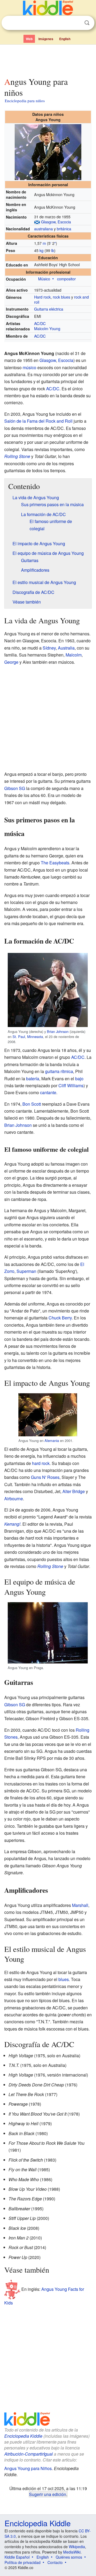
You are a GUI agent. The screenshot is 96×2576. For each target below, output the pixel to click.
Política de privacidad (23, 2562)
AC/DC (40, 323)
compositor (66, 279)
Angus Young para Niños (28, 2468)
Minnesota (35, 1037)
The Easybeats (55, 863)
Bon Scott (32, 1104)
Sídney (49, 648)
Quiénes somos (69, 2557)
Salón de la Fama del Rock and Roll (38, 421)
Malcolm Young (47, 328)
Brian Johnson (58, 1031)
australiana (43, 229)
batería (33, 1079)
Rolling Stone (17, 456)
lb (53, 250)
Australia (66, 648)
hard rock (41, 1463)
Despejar (76, 23)
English (65, 39)
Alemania (52, 1440)
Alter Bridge (74, 1491)
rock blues (61, 297)
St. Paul (19, 1037)
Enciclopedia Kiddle (23, 2436)
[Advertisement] (48, 60)
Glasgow (48, 222)
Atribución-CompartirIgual (29, 2454)
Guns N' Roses (45, 1477)
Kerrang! (12, 1524)
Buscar (87, 23)
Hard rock (42, 297)
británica (64, 229)
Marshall (80, 1905)
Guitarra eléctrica (49, 309)
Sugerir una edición (48, 2494)
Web (29, 39)
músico (29, 367)
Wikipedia (77, 2547)
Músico (44, 279)
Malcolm (74, 655)
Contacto (55, 2562)
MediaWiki (72, 2552)
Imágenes (46, 39)
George (11, 662)
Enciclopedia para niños (25, 101)
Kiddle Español (17, 2557)
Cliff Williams (71, 1085)
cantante (48, 1092)
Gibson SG (15, 788)
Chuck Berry (60, 1318)
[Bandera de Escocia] (37, 222)
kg (41, 250)
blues (64, 1979)
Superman (26, 1271)
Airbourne (14, 1499)
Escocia (64, 222)
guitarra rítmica (59, 1071)
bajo (79, 1079)
